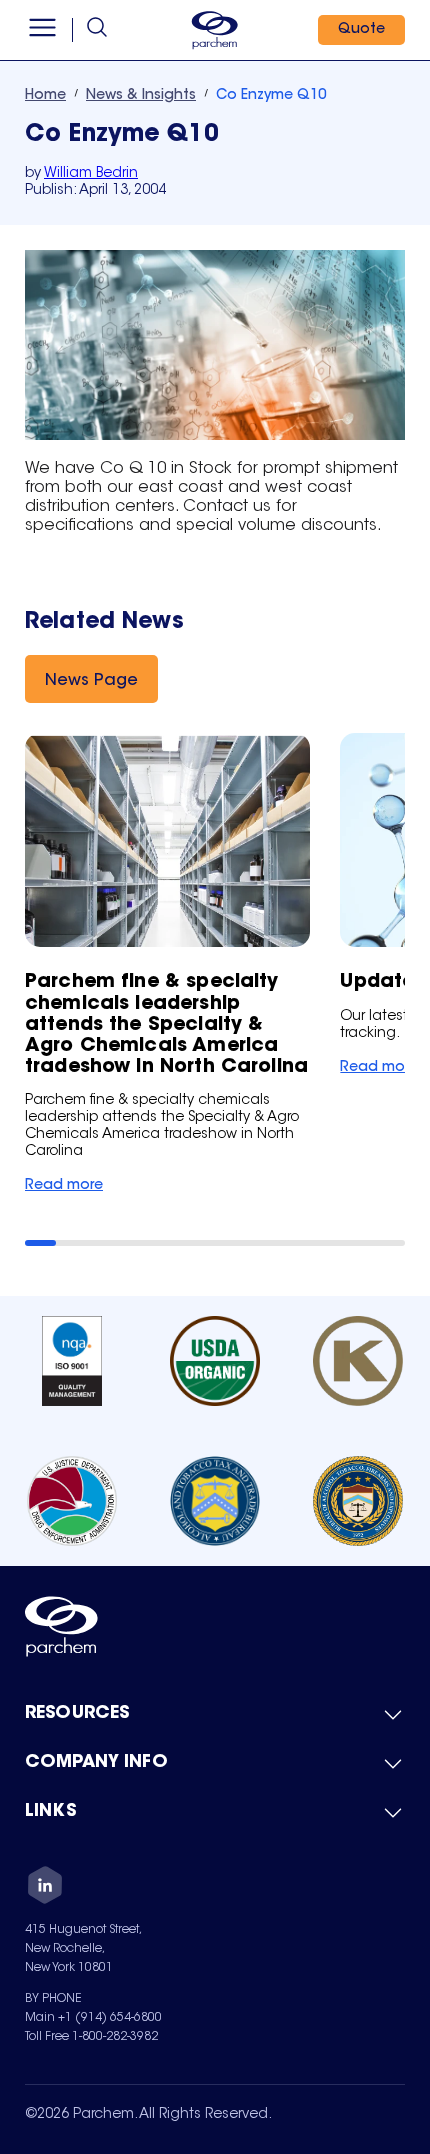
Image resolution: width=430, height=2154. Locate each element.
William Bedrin (91, 174)
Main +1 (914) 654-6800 (93, 2018)
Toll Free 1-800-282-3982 (91, 2037)
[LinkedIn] (45, 1888)
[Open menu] (42, 30)
